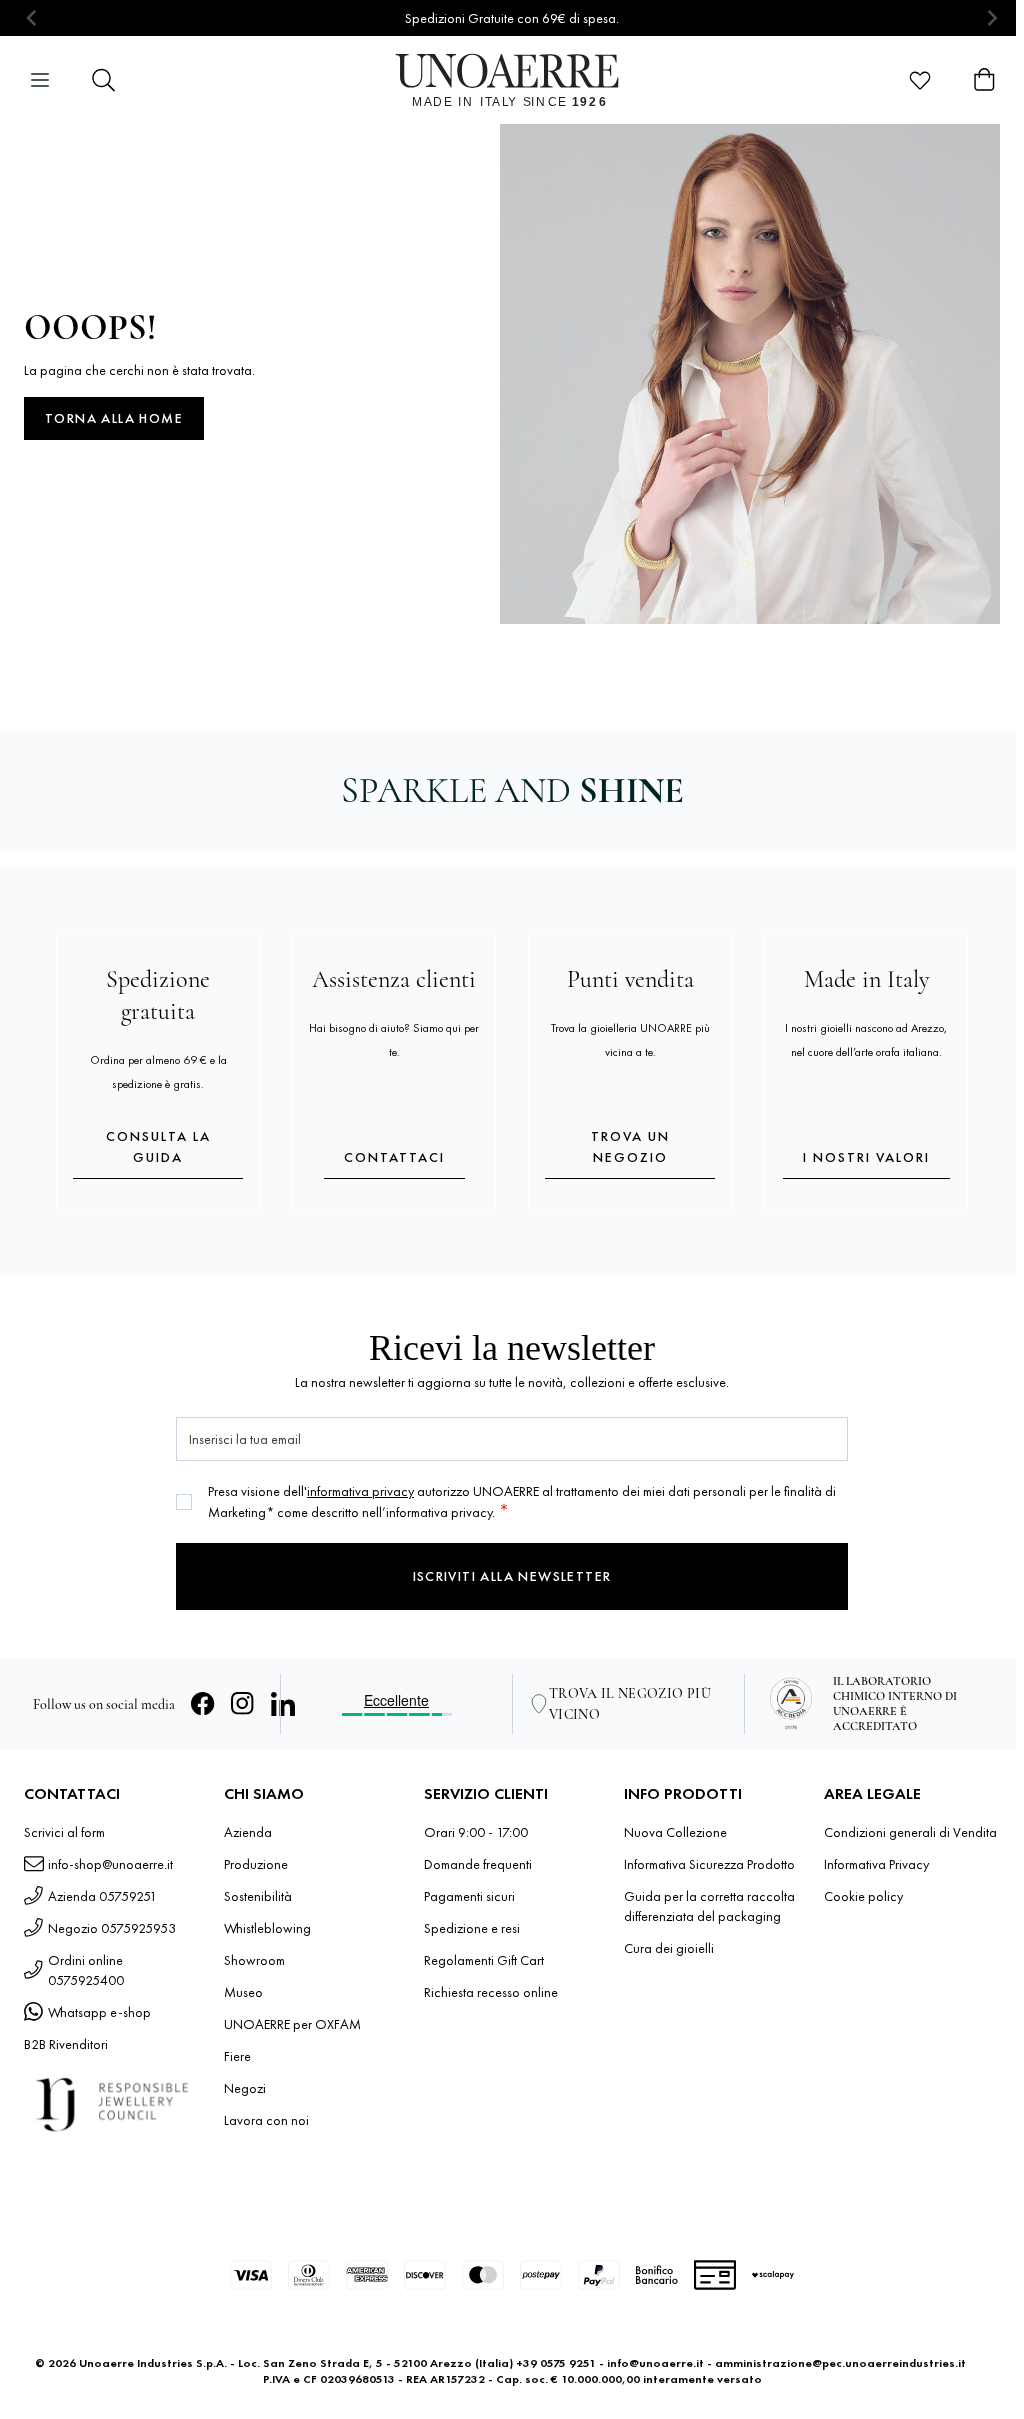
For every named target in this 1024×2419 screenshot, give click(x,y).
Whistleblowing (267, 1928)
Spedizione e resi (472, 1928)
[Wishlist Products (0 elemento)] (920, 80)
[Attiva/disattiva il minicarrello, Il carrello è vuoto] (984, 80)
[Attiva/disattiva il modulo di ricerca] (104, 80)
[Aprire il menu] (40, 80)
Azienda (248, 1832)
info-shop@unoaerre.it (110, 1864)
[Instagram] (243, 1704)
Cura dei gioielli (669, 1948)
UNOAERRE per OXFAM (292, 2024)
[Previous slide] (32, 18)
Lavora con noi (266, 2120)
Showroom (254, 1960)
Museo (243, 1992)
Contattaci (394, 1157)
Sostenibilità (258, 1896)
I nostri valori (866, 1157)
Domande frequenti (478, 1864)
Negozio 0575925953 (112, 1928)
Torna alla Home (114, 418)
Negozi (245, 2088)
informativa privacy (360, 1491)
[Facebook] (203, 1704)
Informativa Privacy (876, 1864)
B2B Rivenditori (66, 2044)
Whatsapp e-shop (99, 2012)
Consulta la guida (158, 1146)
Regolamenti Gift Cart (484, 1960)
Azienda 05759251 (102, 1896)
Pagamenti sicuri (469, 1896)
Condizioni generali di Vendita (910, 1832)
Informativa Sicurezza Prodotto (709, 1864)
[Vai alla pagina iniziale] (512, 80)
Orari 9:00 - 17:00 (476, 1832)
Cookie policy (863, 1896)
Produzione (256, 1864)
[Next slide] (991, 18)
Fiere (237, 2056)
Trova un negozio (630, 1146)
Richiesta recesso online (491, 1992)
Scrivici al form (64, 1832)
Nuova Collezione (675, 1832)
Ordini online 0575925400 (86, 1970)
